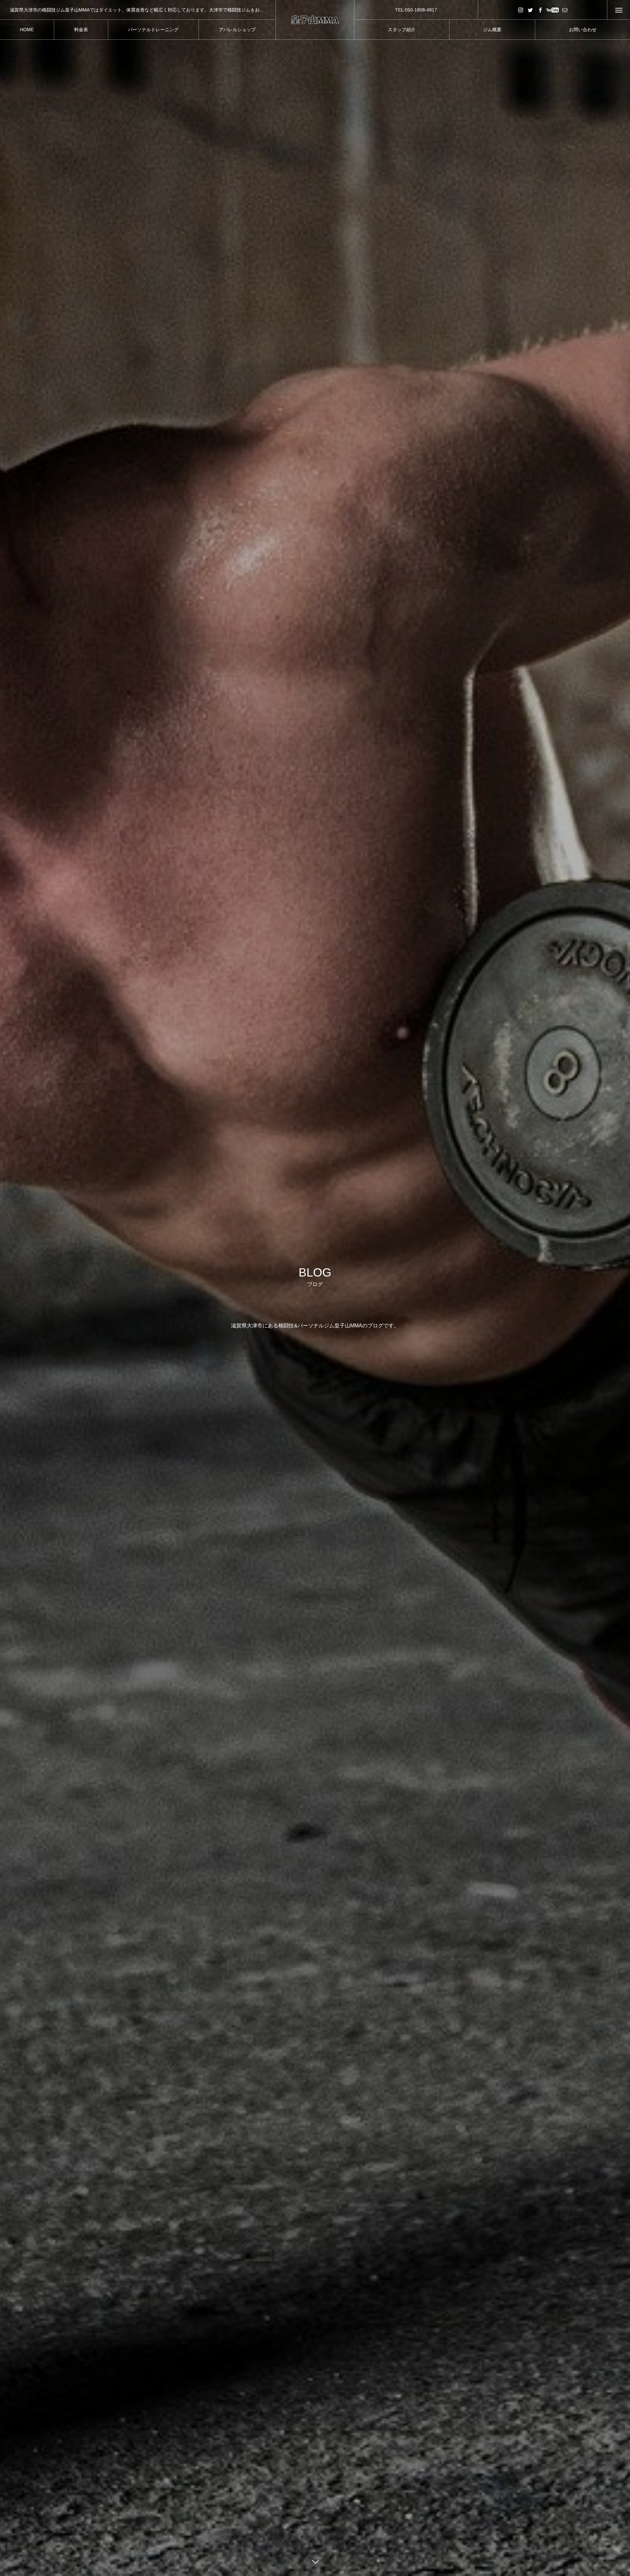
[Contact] (565, 10)
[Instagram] (520, 10)
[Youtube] (552, 10)
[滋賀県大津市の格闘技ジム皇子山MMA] (315, 20)
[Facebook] (540, 10)
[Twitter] (530, 10)
